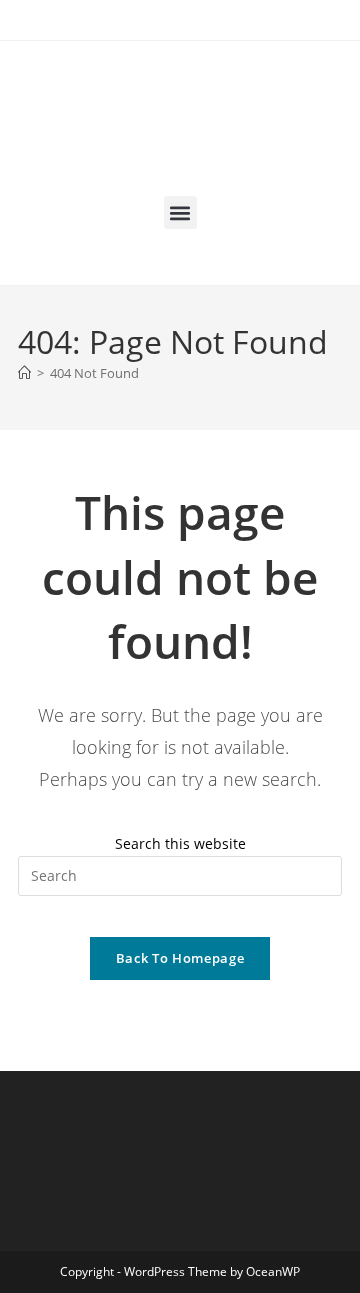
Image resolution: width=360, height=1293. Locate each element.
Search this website (180, 843)
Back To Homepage (180, 958)
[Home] (24, 373)
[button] (180, 212)
